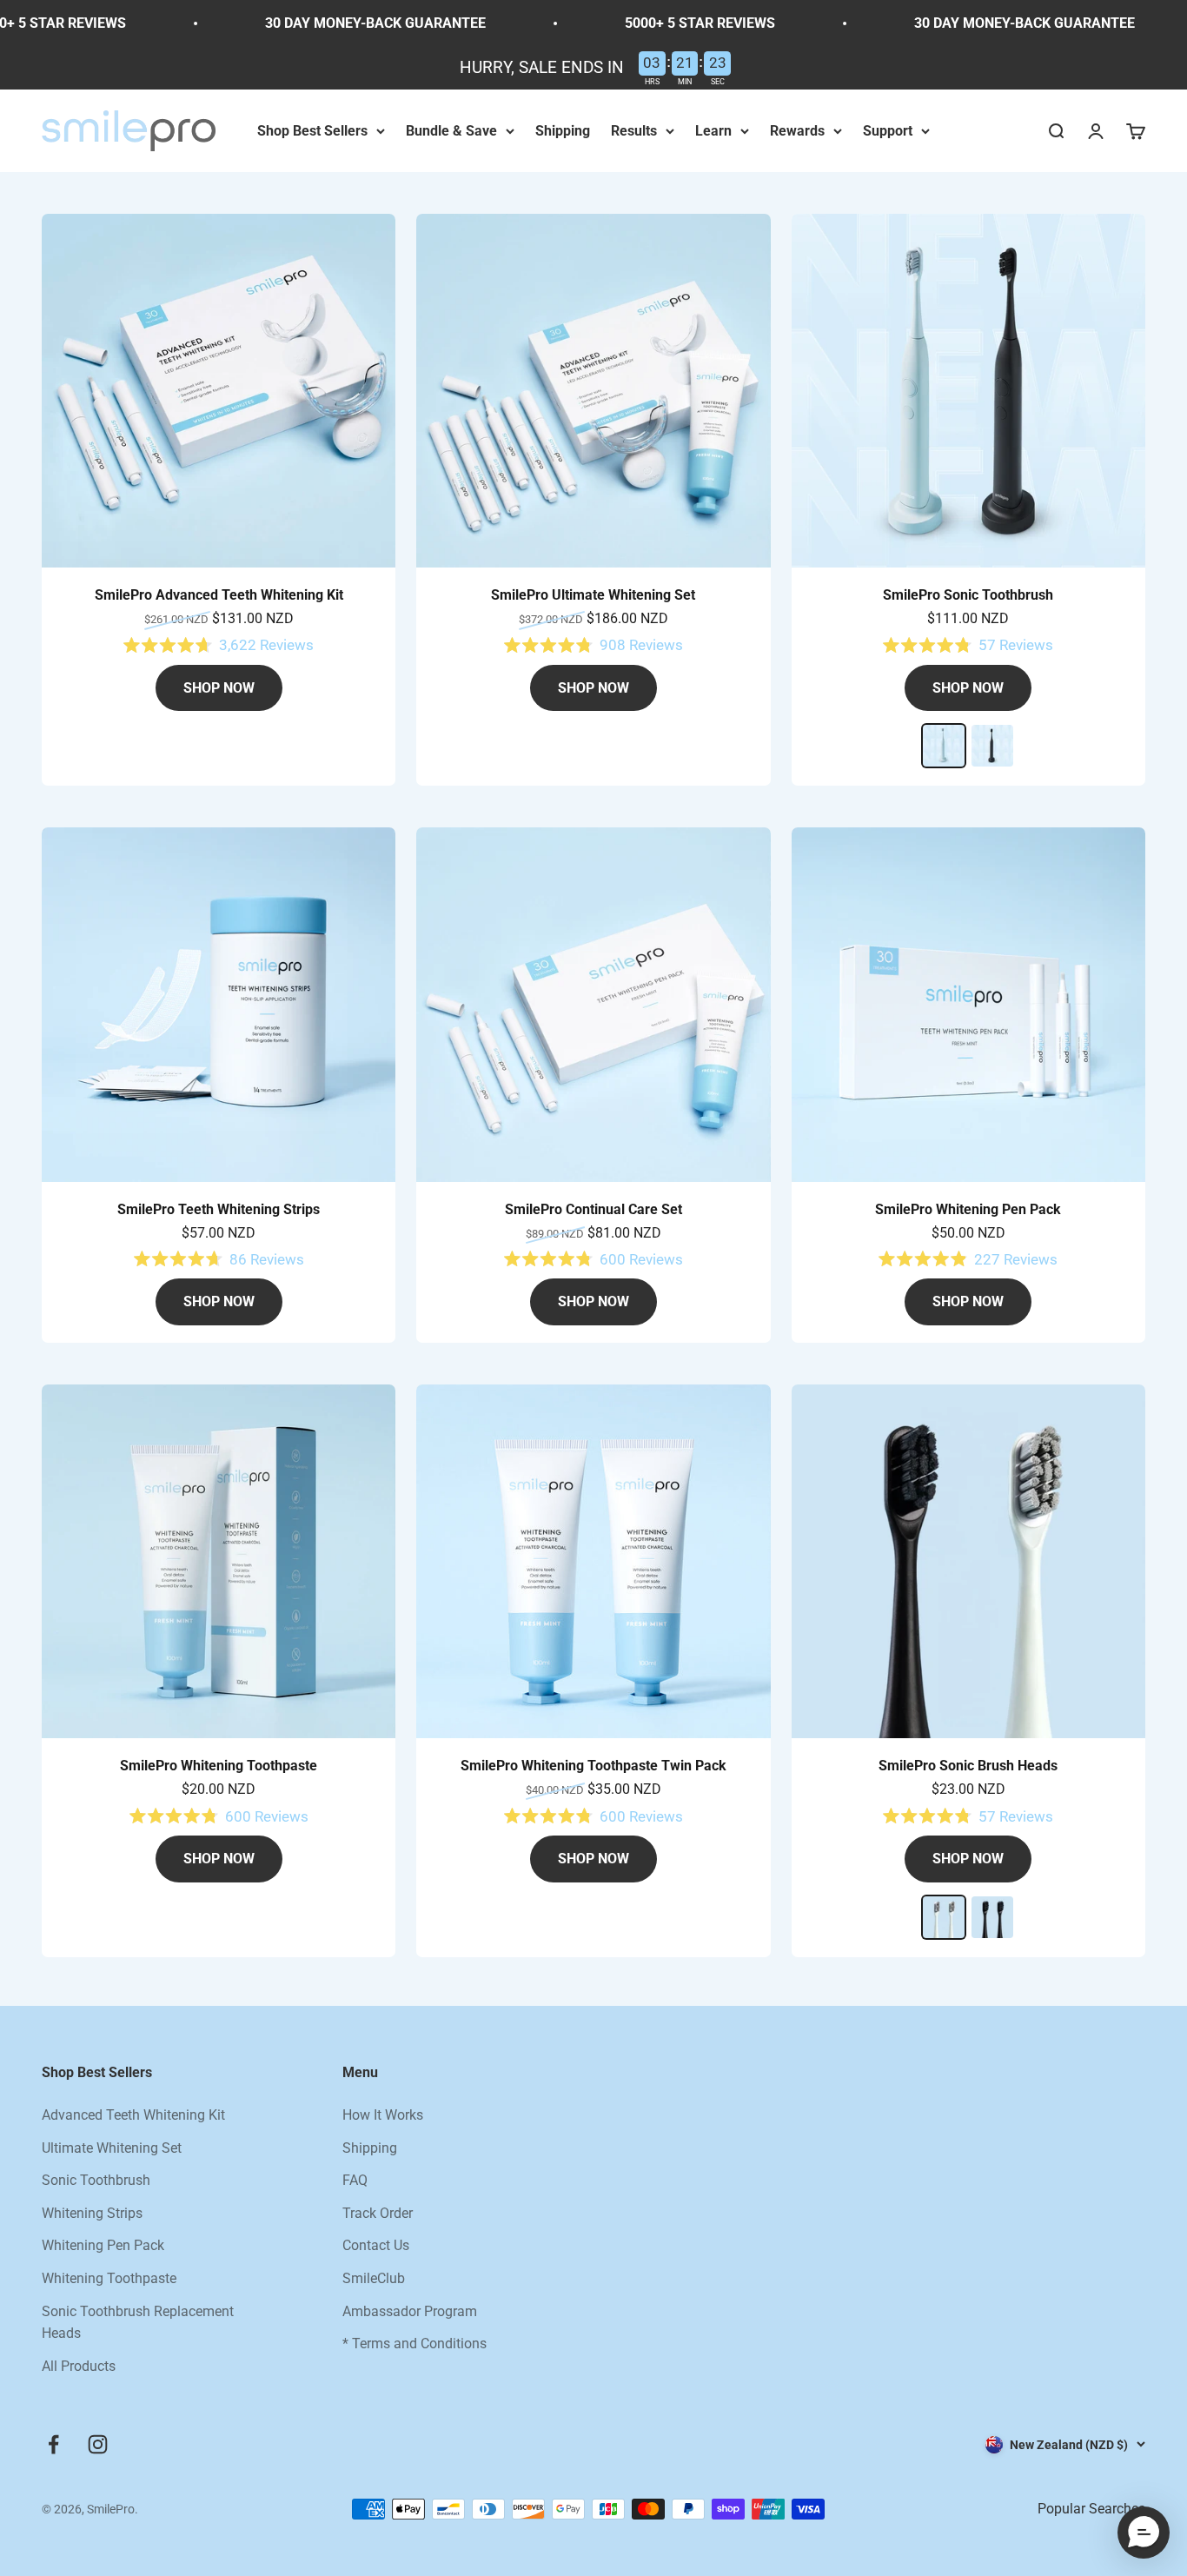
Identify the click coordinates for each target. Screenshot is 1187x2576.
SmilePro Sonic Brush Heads (968, 1766)
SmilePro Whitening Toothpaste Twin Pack (593, 1766)
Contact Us (376, 2245)
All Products (79, 2366)
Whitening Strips (92, 2213)
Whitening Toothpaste (109, 2278)
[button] (1144, 2533)
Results (634, 131)
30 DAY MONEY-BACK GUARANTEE (318, 23)
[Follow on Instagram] (98, 2444)
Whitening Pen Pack (103, 2245)
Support (888, 131)
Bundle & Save (451, 131)
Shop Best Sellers (312, 131)
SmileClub (374, 2278)
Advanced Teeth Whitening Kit (133, 2115)
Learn (713, 131)
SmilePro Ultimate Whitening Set (593, 595)
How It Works (383, 2115)
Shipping (563, 131)
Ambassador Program (410, 2311)
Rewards (797, 131)
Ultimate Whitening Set (112, 2148)
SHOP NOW (219, 688)
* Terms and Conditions (414, 2344)
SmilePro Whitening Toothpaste (219, 1766)
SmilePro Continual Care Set (593, 1209)
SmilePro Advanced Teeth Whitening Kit (219, 595)
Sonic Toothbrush (96, 2180)
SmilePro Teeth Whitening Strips (219, 1209)
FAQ (355, 2180)
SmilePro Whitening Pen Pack (968, 1209)
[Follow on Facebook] (53, 2444)
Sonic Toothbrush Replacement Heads (138, 2323)
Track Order (378, 2213)
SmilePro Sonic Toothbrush (968, 595)
